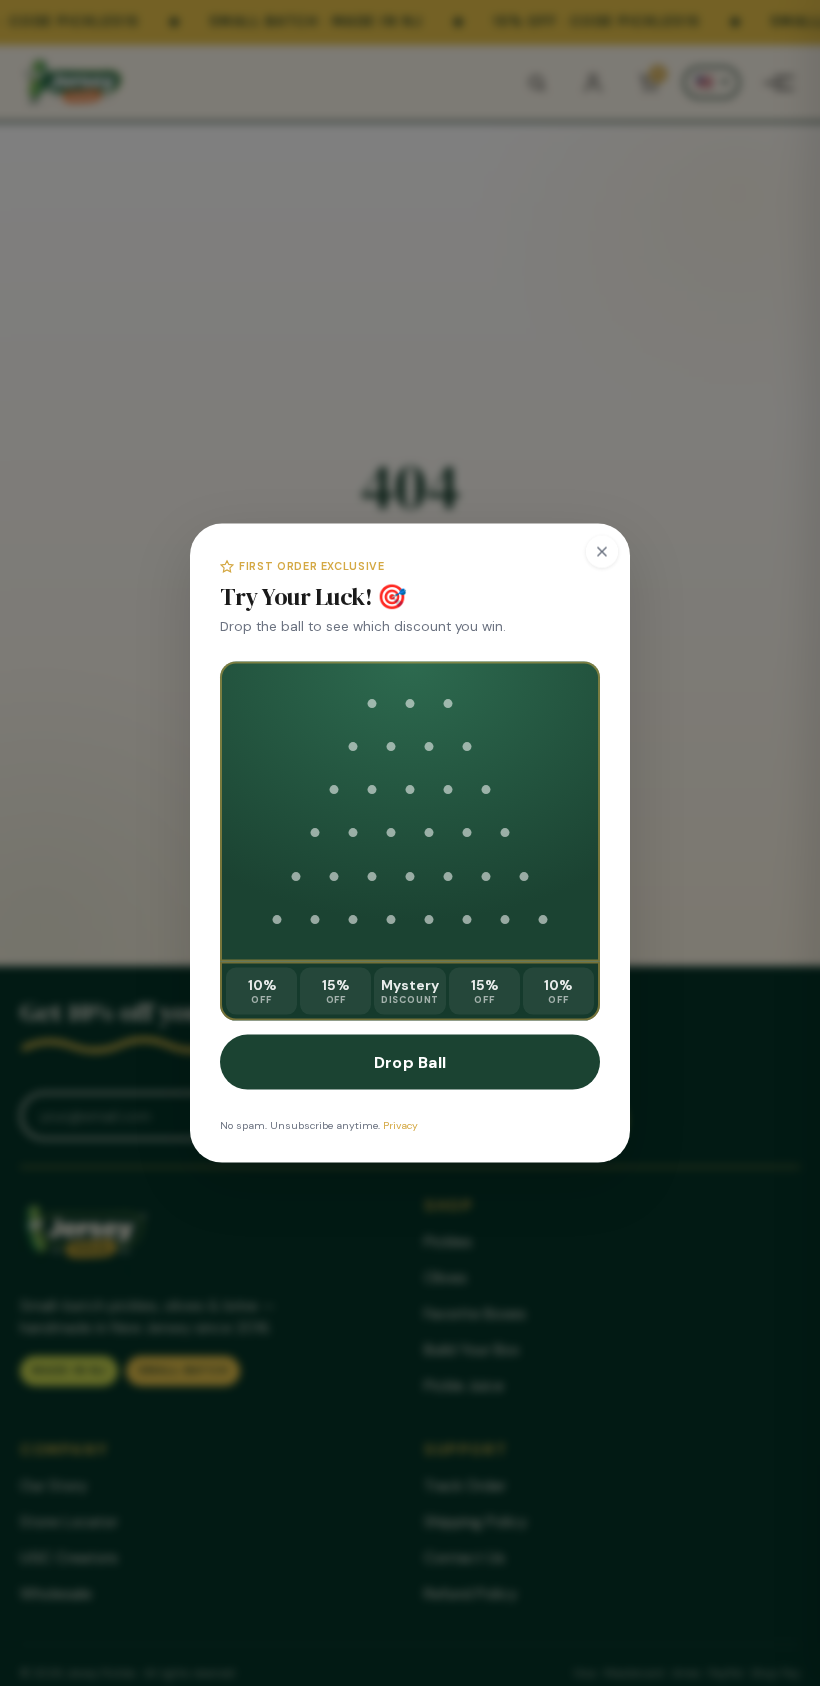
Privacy (400, 1125)
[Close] (602, 552)
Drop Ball (410, 1062)
